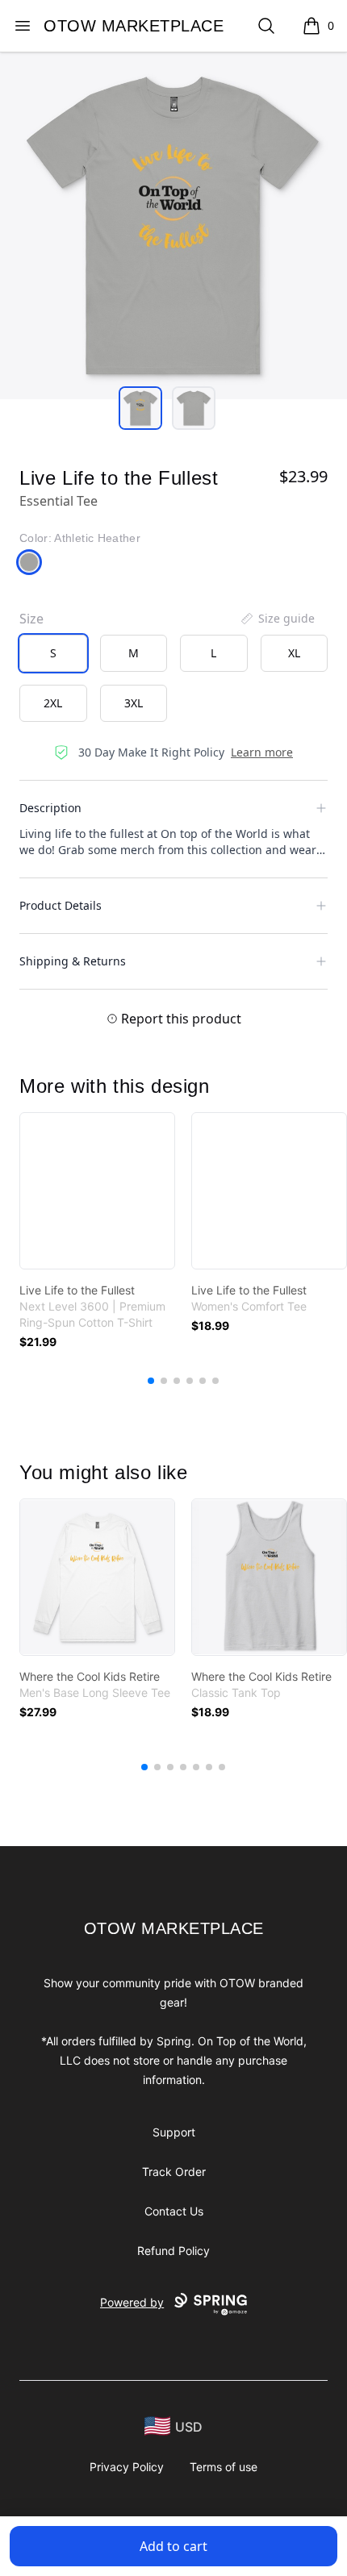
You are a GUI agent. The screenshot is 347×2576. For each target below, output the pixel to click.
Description (50, 808)
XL (294, 653)
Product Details (61, 905)
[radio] (53, 653)
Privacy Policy (127, 2467)
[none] (277, 619)
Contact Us (174, 2211)
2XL (53, 703)
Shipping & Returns (73, 961)
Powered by (132, 2302)
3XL (134, 703)
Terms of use (224, 2467)
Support (174, 2132)
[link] (97, 1191)
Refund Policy (173, 2251)
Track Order (174, 2172)
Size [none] (31, 619)
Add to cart (173, 2546)
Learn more (262, 752)
